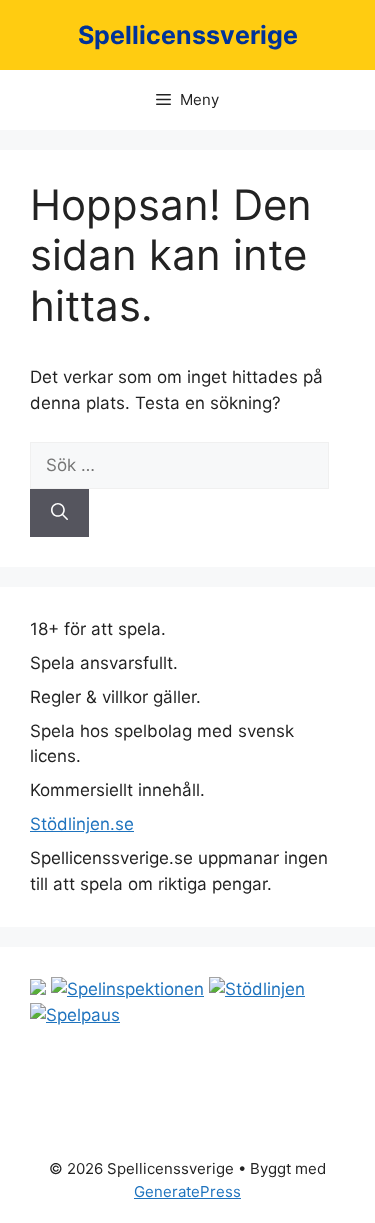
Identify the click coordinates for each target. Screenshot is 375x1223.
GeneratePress (187, 1191)
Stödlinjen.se (82, 824)
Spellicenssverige (188, 35)
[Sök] (59, 513)
